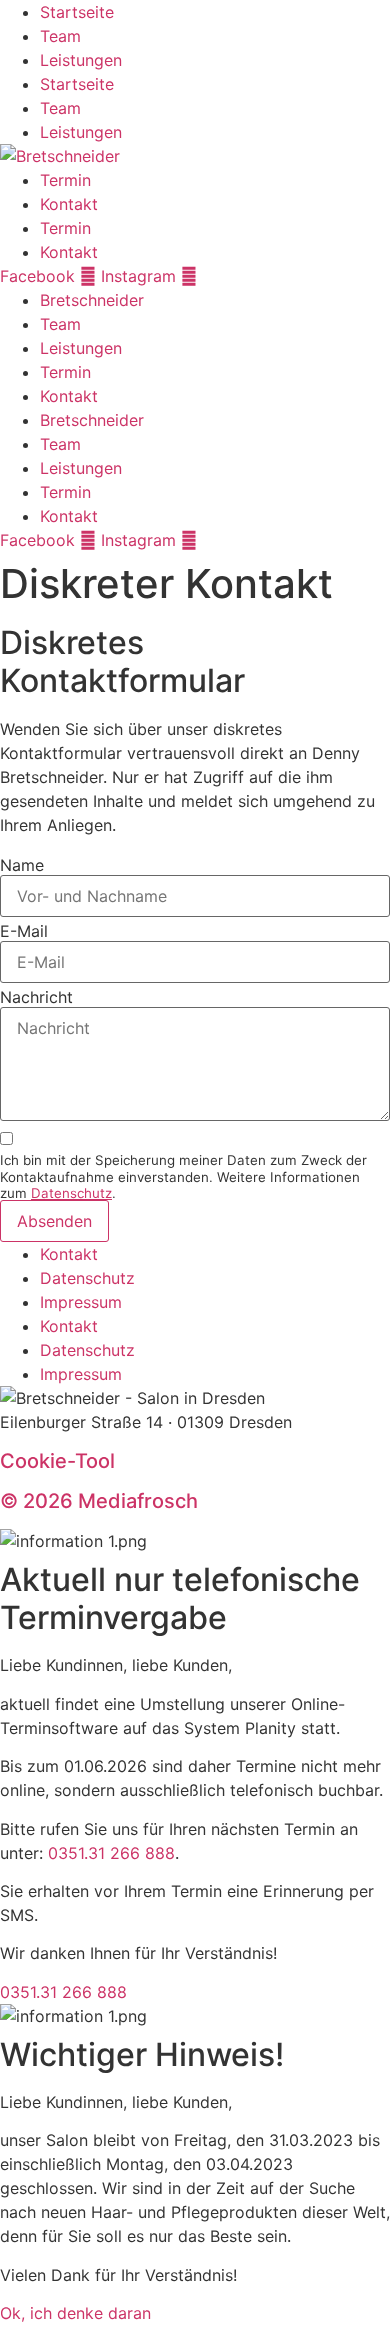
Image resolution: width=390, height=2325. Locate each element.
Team (60, 36)
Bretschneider (92, 300)
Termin (65, 180)
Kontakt (69, 204)
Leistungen (81, 60)
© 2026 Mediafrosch (99, 1501)
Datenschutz (71, 1193)
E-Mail (24, 931)
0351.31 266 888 (111, 1853)
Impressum (81, 1302)
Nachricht (36, 997)
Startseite (77, 12)
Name (22, 865)
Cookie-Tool (57, 1461)
